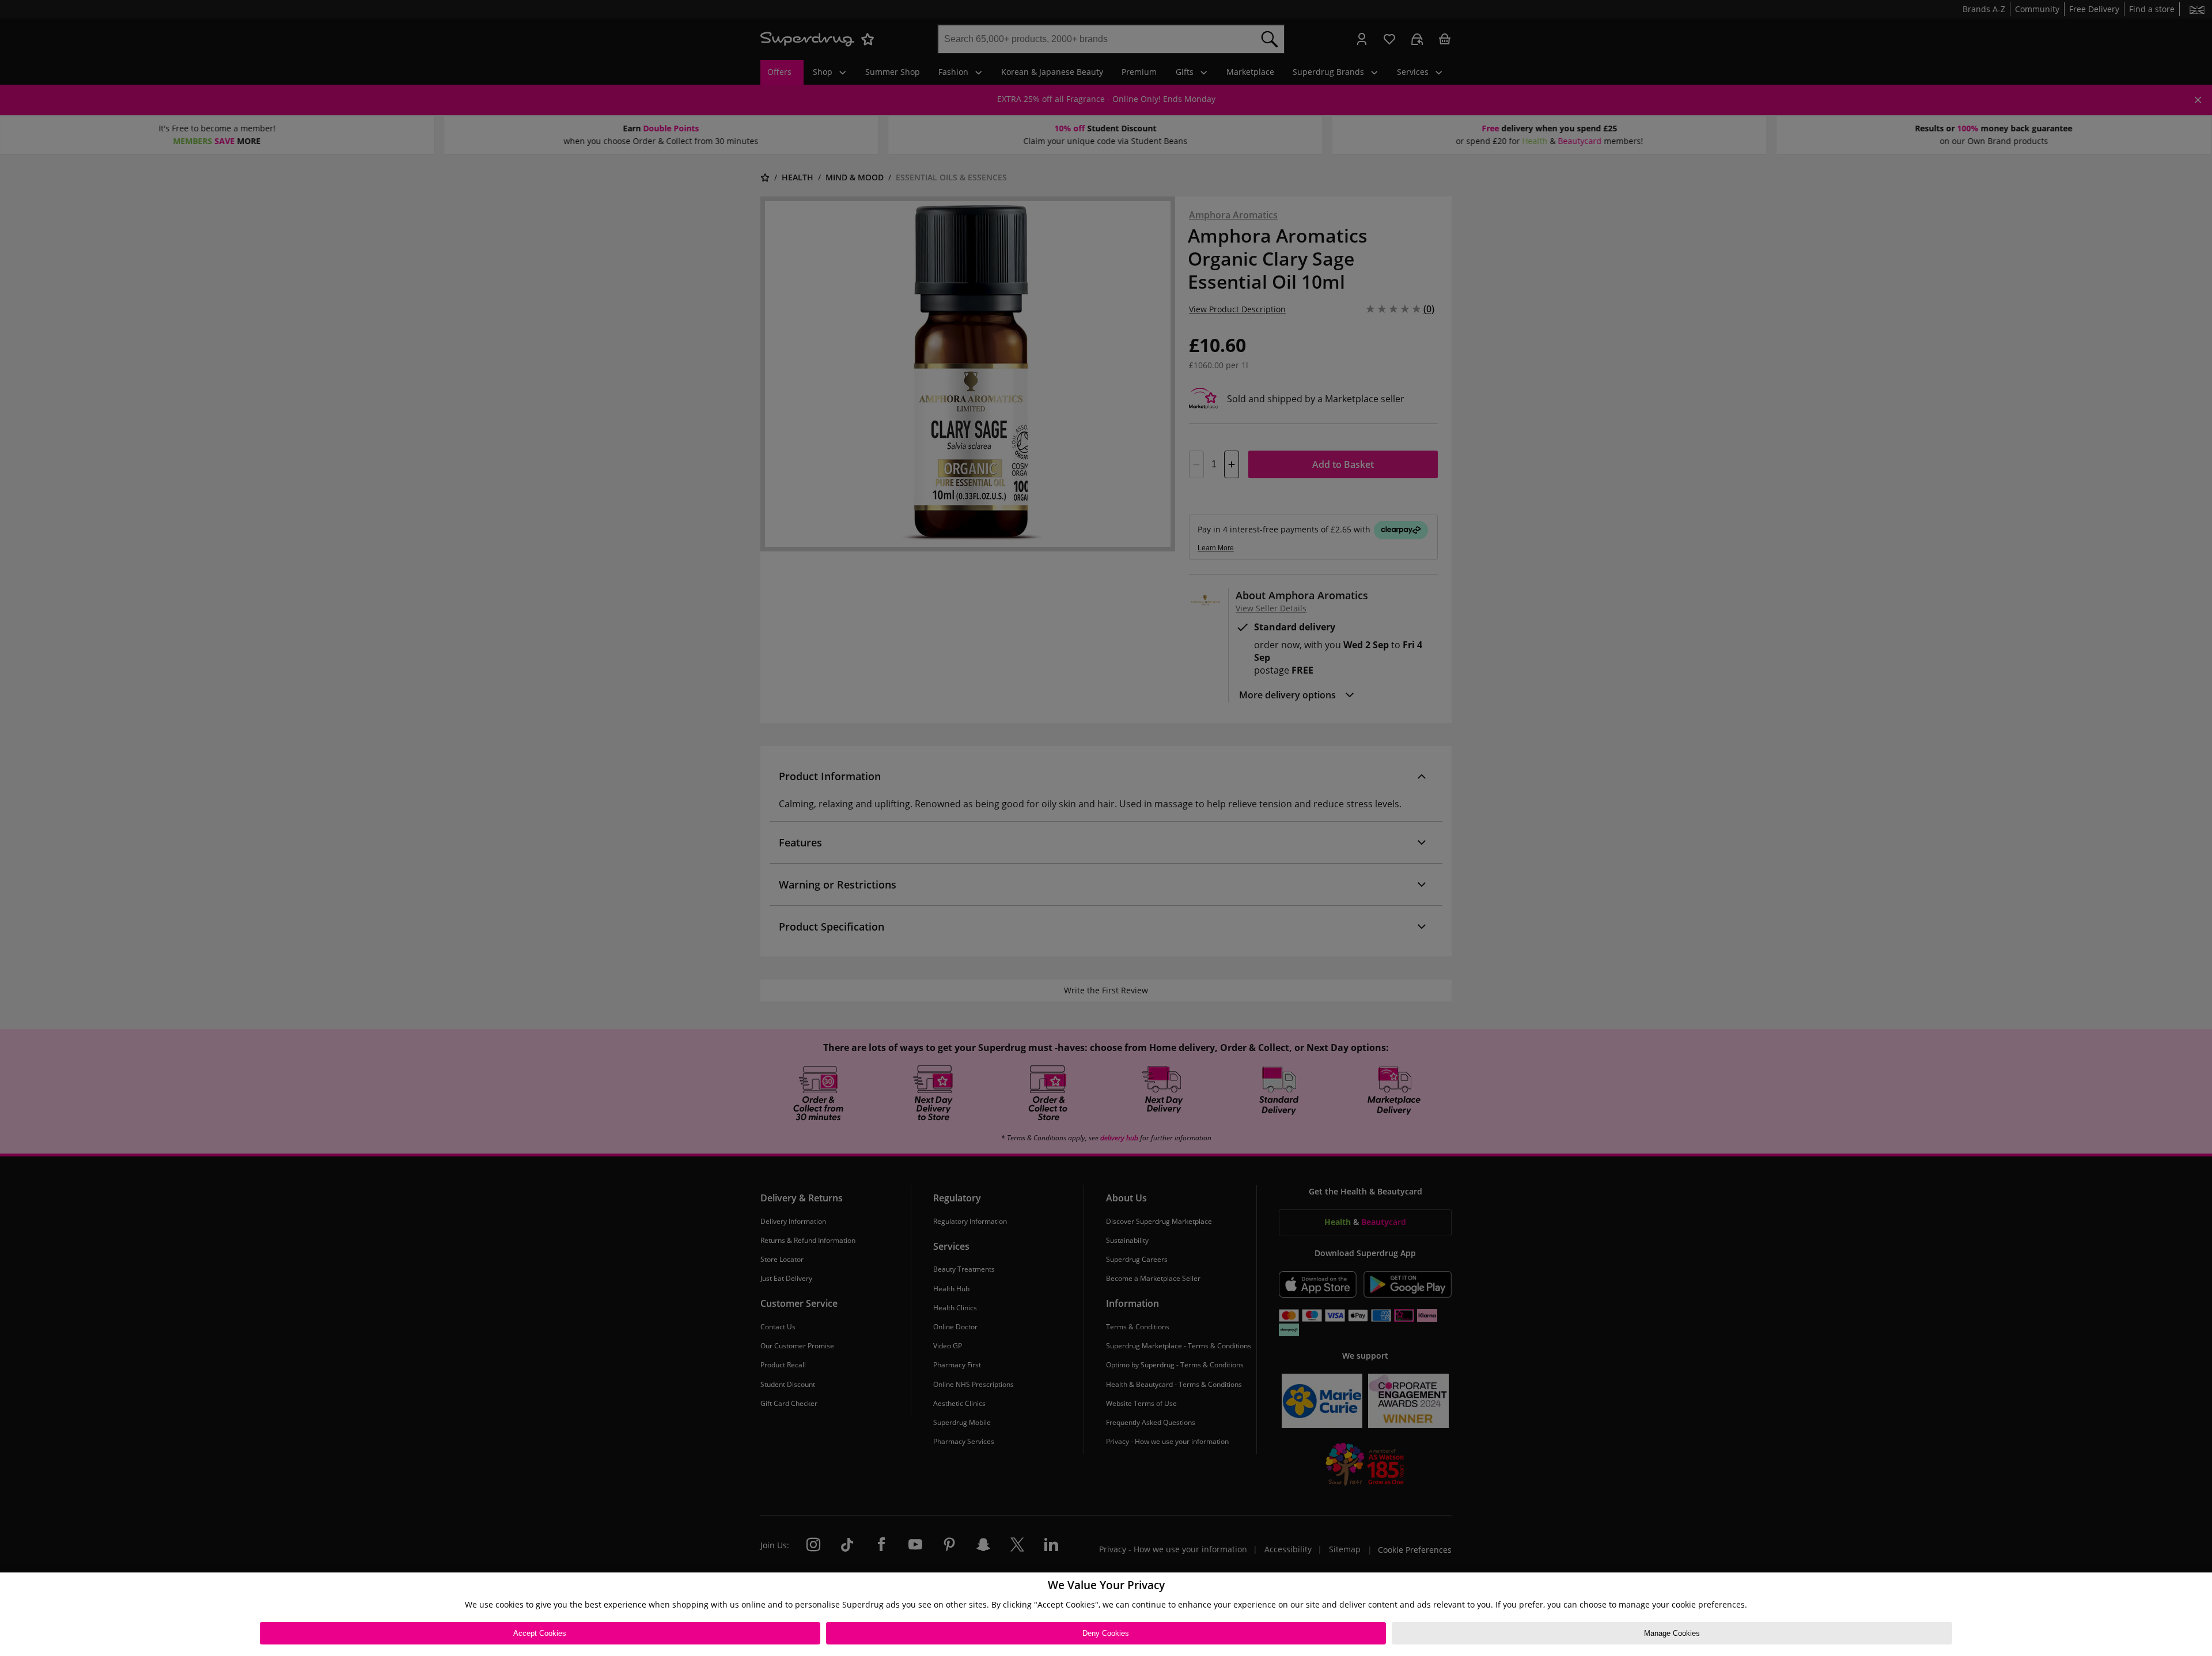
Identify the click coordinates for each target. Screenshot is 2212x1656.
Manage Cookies (1672, 1633)
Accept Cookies (540, 1633)
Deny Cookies (1106, 1633)
